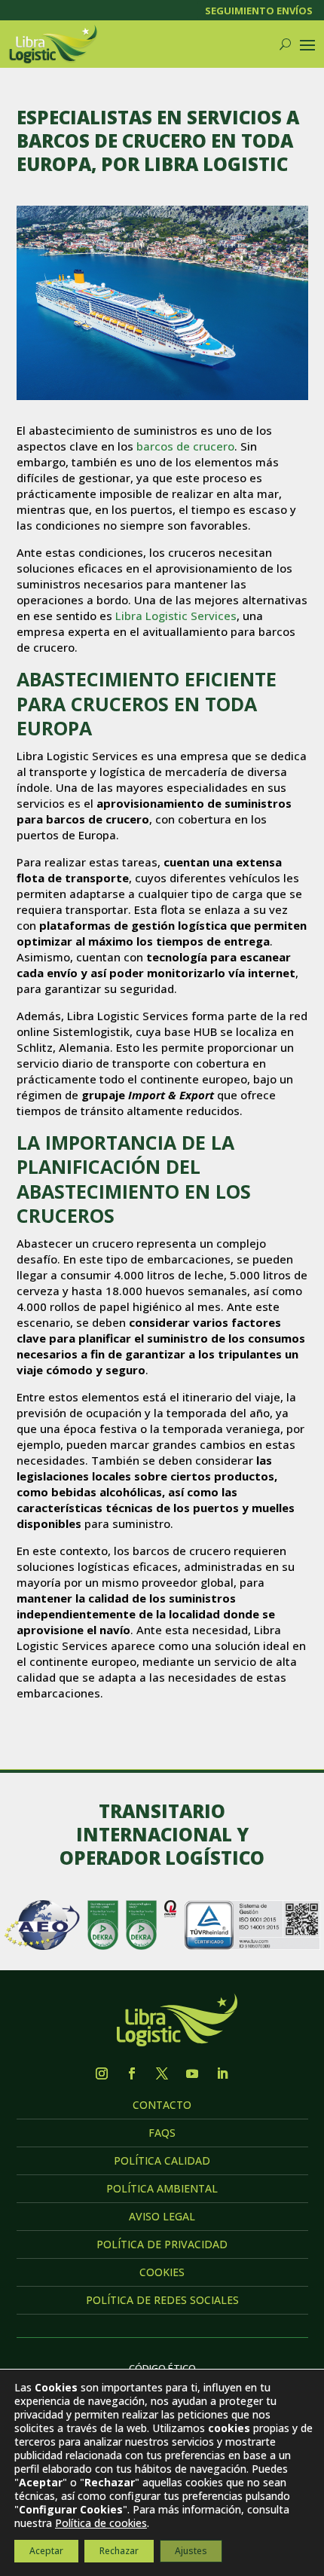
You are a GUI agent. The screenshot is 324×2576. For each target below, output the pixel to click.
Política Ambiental (162, 2188)
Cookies (162, 2272)
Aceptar (46, 2551)
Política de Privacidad (162, 2244)
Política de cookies (101, 2523)
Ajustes (191, 2551)
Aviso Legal (162, 2216)
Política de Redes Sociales (162, 2300)
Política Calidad (162, 2160)
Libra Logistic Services (176, 616)
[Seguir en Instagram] (102, 2073)
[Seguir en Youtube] (192, 2073)
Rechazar (119, 2551)
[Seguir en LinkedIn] (222, 2073)
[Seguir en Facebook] (132, 2073)
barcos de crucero (185, 446)
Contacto (162, 2105)
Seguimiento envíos (259, 11)
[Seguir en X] (162, 2073)
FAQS (162, 2133)
